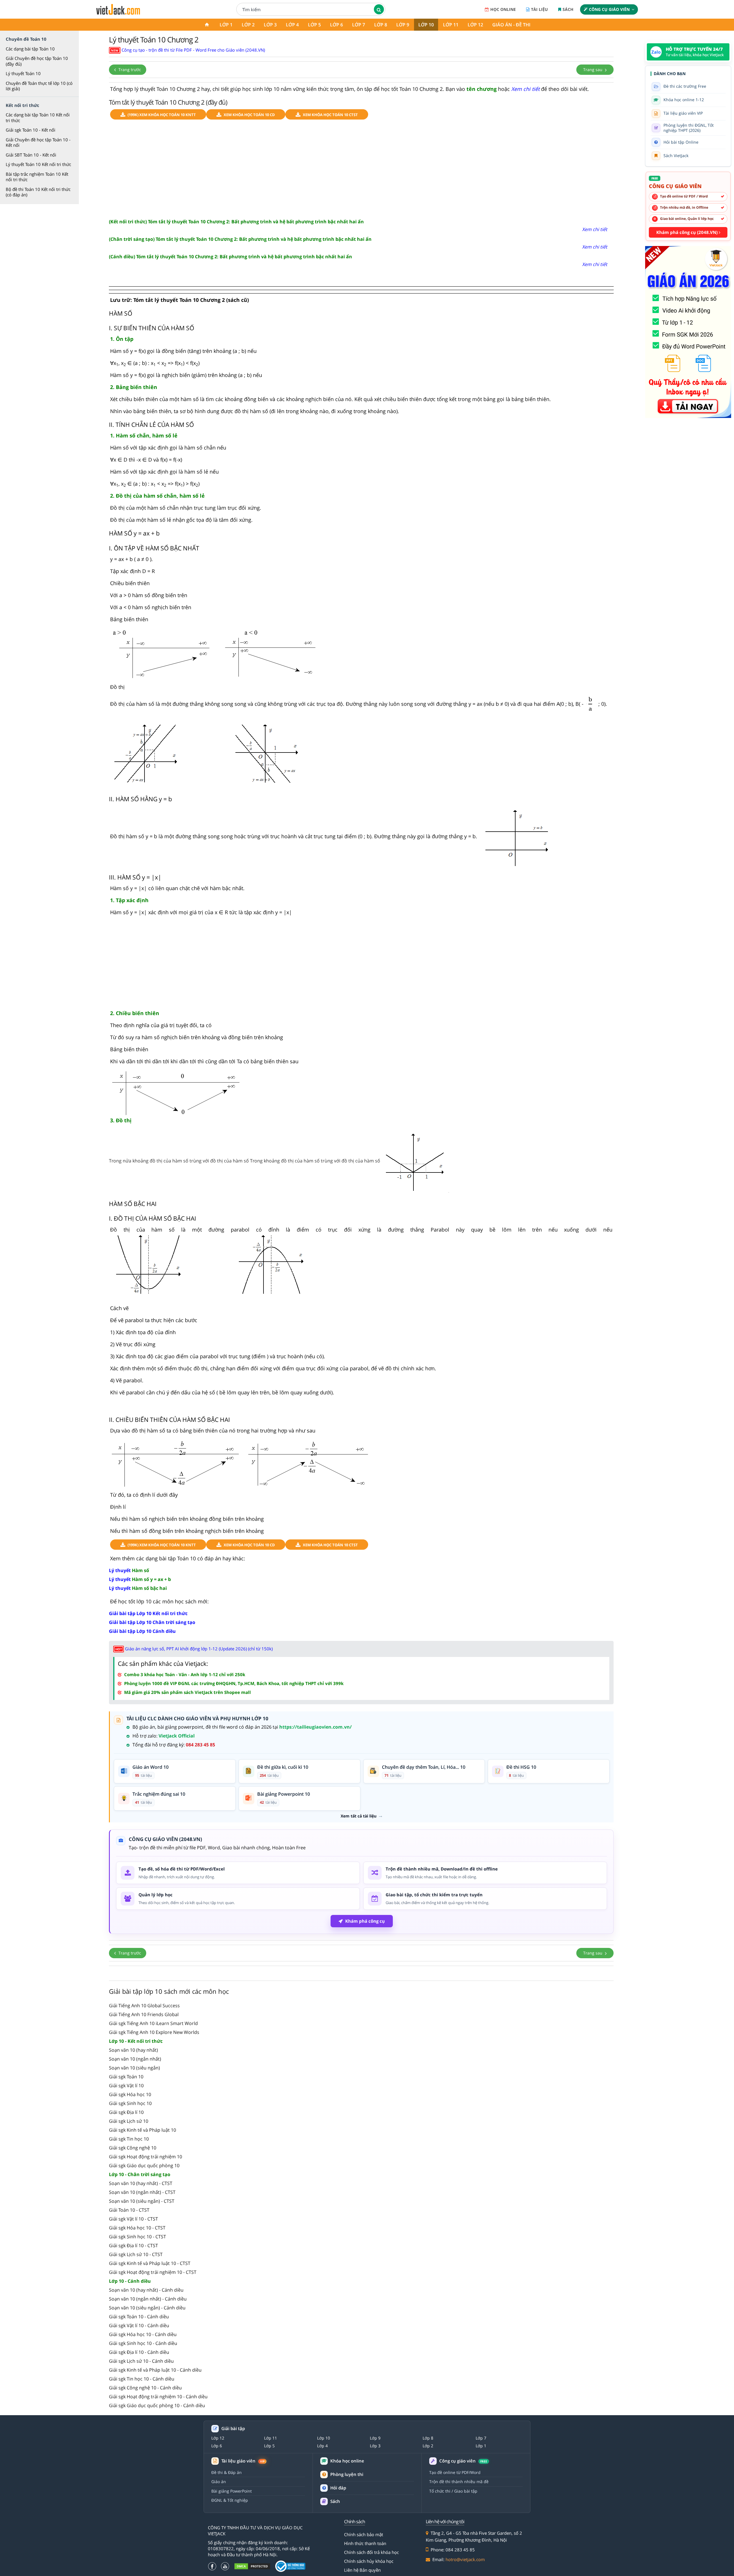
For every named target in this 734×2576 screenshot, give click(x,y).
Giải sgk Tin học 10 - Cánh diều (142, 2379)
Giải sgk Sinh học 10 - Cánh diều (143, 2343)
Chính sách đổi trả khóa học (371, 2552)
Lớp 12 (475, 25)
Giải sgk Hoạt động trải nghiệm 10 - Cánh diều (158, 2397)
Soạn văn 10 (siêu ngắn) (134, 2068)
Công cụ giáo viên (609, 9)
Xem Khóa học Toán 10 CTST (330, 115)
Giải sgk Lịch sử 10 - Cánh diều (141, 2361)
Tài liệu (539, 9)
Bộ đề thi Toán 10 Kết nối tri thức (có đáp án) (38, 192)
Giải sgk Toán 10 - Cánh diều (139, 2317)
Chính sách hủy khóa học (369, 2561)
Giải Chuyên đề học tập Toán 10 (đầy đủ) (37, 61)
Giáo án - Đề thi (511, 25)
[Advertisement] (361, 169)
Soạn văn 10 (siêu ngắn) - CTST (142, 2201)
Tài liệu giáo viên (243, 2461)
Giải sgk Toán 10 (126, 2077)
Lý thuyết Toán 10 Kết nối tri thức (38, 164)
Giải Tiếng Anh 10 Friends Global (144, 2014)
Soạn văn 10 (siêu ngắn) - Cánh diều (147, 2308)
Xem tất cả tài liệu (359, 1816)
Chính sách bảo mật (364, 2534)
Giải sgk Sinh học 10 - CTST (137, 2237)
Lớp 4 (292, 25)
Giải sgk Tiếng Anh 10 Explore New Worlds (154, 2032)
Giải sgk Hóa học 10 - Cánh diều (143, 2334)
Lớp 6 (336, 25)
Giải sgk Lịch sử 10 (129, 2121)
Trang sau (593, 70)
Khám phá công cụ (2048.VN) (688, 232)
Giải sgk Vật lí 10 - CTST (133, 2219)
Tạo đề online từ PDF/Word (455, 2472)
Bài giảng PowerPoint (232, 2491)
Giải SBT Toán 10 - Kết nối (31, 155)
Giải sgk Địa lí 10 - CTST (133, 2245)
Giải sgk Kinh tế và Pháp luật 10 (142, 2130)
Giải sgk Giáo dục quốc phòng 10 (144, 2165)
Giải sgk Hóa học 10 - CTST (137, 2228)
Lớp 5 (314, 25)
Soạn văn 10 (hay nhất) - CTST (141, 2183)
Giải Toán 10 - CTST (129, 2210)
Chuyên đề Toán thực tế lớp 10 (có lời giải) (39, 86)
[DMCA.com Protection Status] (252, 2566)
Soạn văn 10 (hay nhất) (133, 2050)
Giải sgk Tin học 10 (129, 2139)
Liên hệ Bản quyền (362, 2570)
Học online (503, 9)
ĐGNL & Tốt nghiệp (230, 2500)
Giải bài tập (233, 2429)
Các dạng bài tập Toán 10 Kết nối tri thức (38, 118)
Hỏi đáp (338, 2488)
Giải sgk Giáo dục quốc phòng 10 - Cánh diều (157, 2405)
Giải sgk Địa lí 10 (126, 2112)
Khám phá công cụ (365, 1921)
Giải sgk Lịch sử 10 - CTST (136, 2254)
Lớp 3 (270, 25)
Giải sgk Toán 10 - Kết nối (31, 130)
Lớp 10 (426, 25)
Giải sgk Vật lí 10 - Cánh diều (139, 2325)
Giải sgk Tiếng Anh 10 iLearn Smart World (153, 2023)
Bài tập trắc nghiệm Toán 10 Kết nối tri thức (37, 177)
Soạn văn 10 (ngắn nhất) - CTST (142, 2192)
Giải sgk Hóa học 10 (130, 2094)
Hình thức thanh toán (365, 2543)
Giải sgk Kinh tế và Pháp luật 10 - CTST (150, 2263)
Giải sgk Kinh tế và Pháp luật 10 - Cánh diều (155, 2370)
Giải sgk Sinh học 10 (130, 2103)
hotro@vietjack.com (465, 2559)
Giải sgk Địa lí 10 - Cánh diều (139, 2352)
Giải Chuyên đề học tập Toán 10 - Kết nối (38, 142)
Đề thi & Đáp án (227, 2472)
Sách (568, 9)
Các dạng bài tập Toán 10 (30, 49)
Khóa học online (347, 2461)
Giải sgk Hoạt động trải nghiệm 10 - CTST (153, 2272)
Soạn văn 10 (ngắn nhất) (135, 2059)
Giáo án (219, 2482)
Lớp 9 (403, 25)
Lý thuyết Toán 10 (23, 73)
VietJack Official (177, 1736)
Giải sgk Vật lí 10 (126, 2086)
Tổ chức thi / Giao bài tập (453, 2491)
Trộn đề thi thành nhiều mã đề (459, 2482)
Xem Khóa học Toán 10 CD (249, 115)
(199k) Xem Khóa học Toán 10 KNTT (162, 115)
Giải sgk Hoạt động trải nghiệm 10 (146, 2157)
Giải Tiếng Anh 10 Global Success (144, 2006)
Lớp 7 (359, 25)
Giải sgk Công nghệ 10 (133, 2148)
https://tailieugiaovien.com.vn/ (316, 1727)
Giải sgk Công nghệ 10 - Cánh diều (145, 2388)
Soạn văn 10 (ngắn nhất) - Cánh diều (148, 2299)
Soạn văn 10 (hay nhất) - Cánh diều (146, 2290)
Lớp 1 (226, 25)
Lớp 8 (381, 25)
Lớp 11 (451, 25)
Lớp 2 (248, 25)
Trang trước (129, 70)
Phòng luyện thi (347, 2474)
